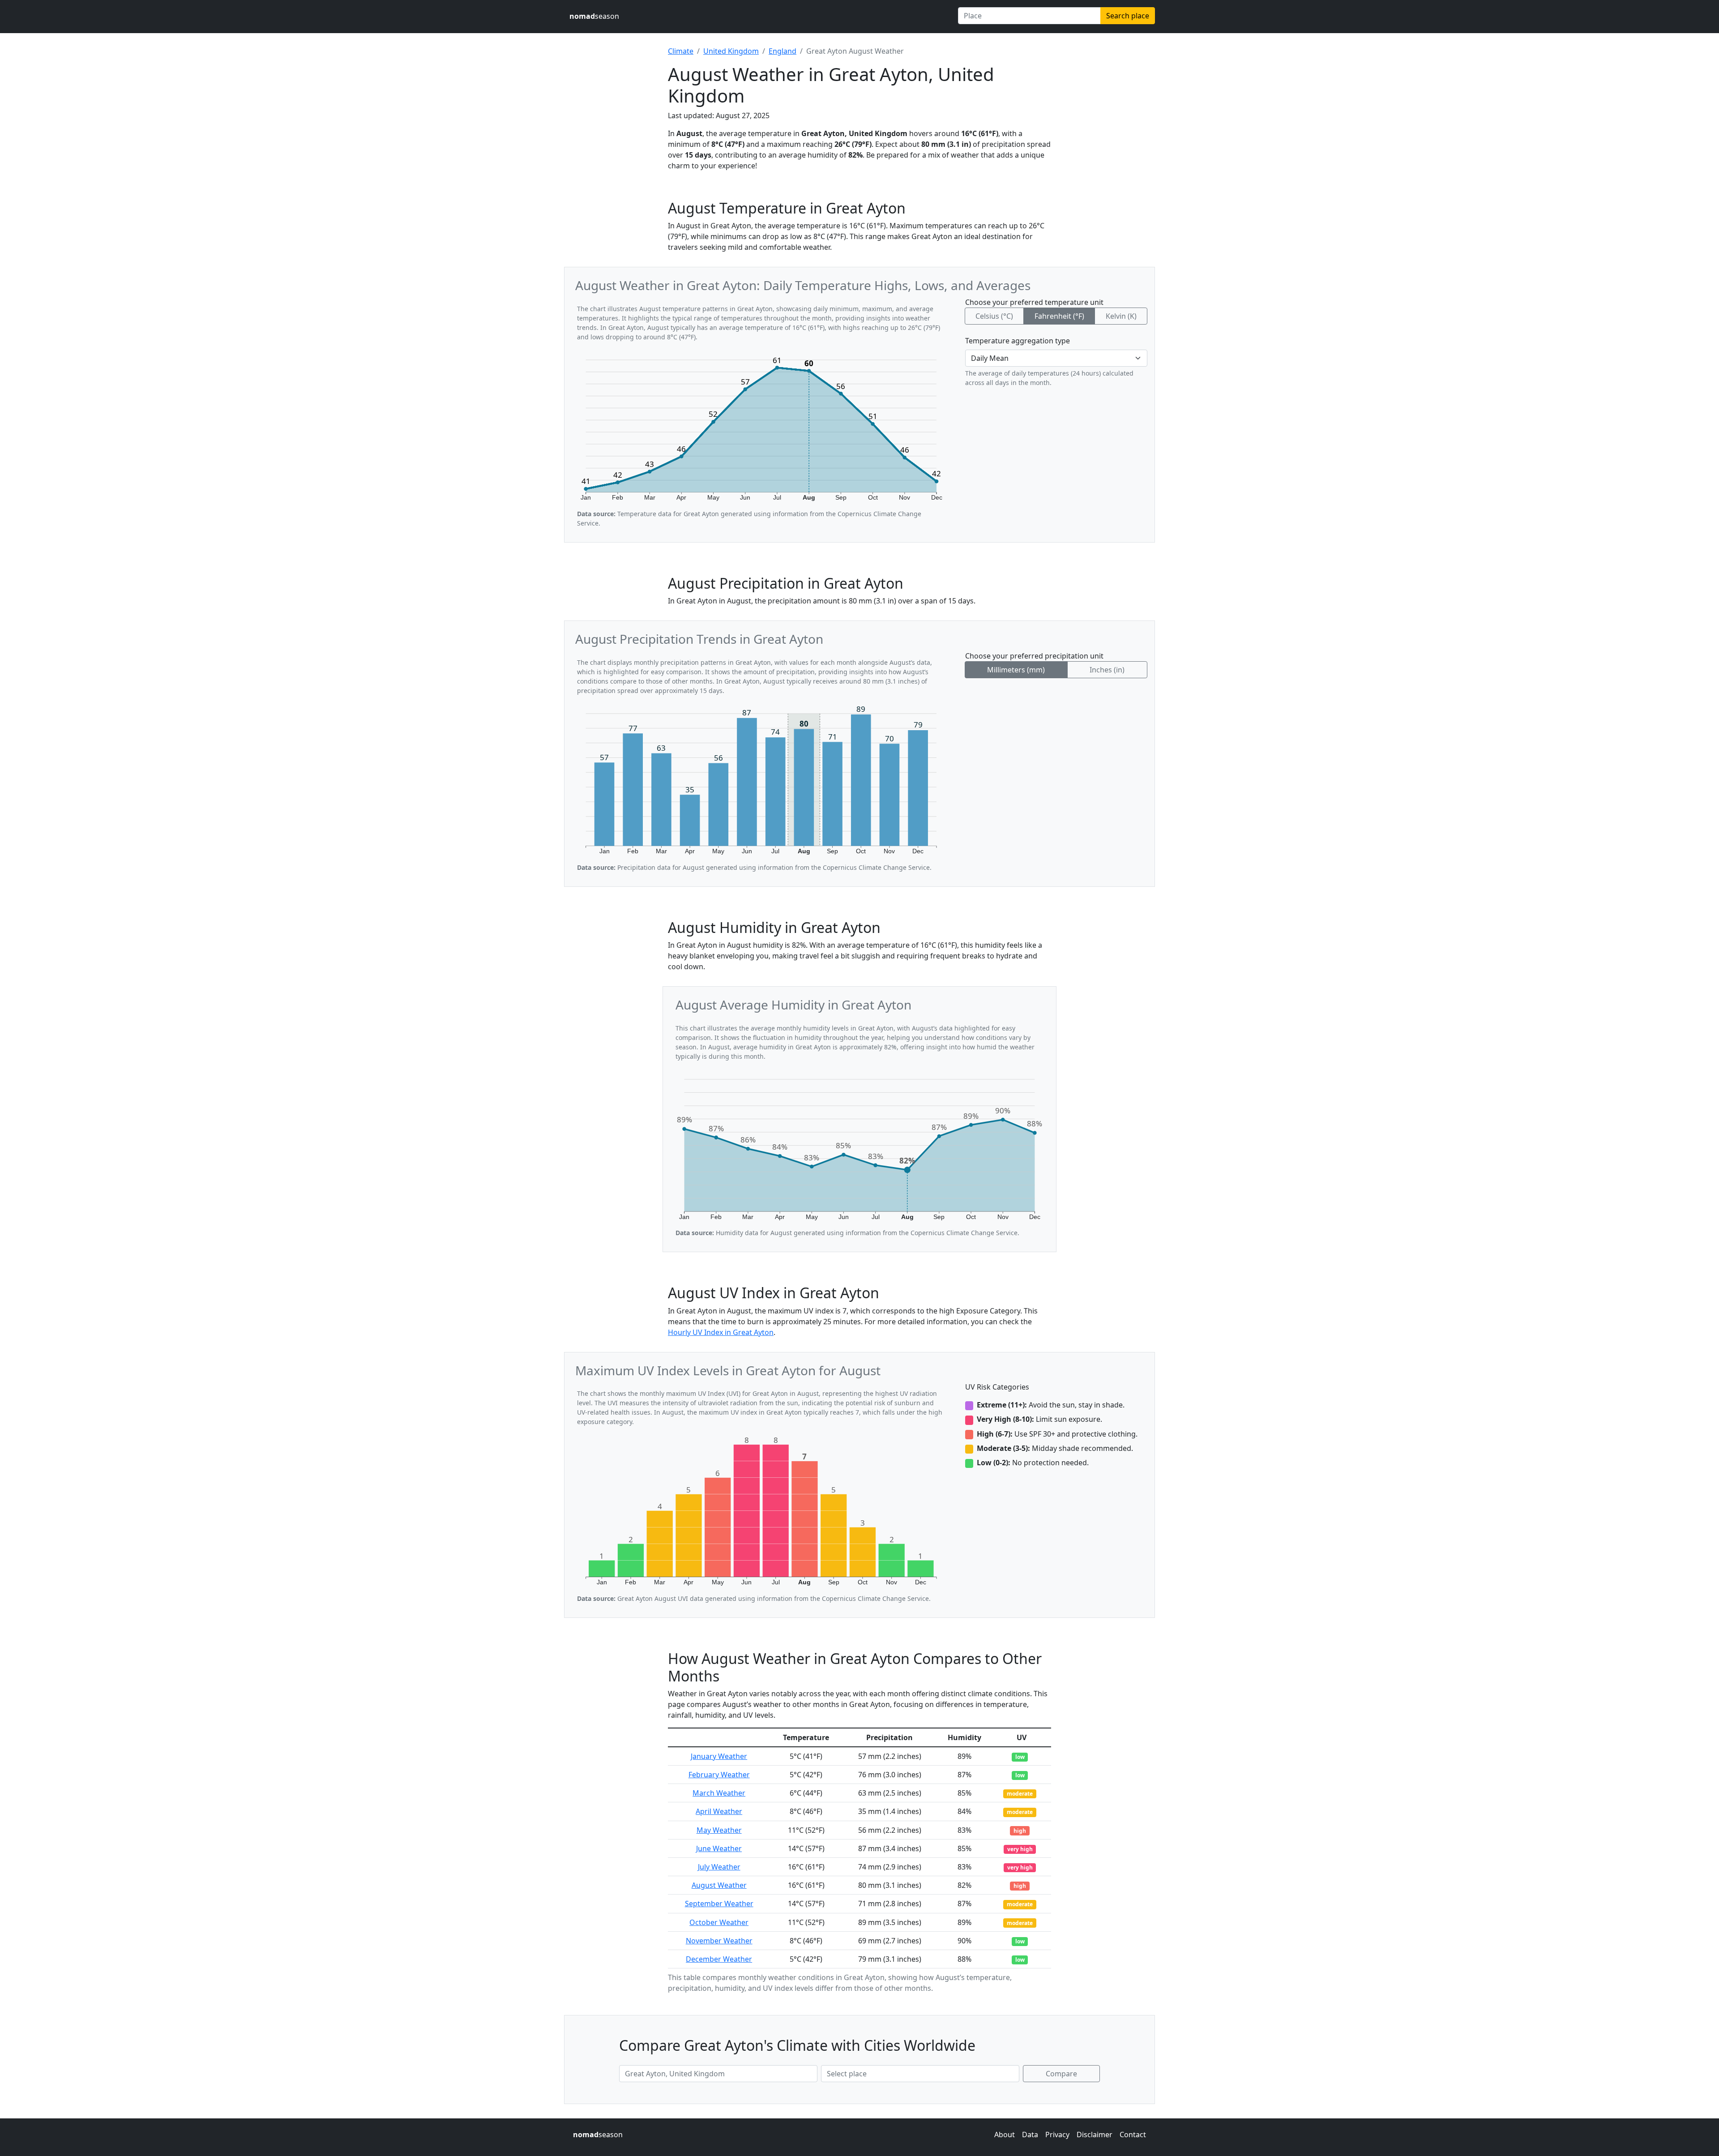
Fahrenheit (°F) (1059, 316)
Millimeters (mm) (1016, 670)
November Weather (719, 1941)
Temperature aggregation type (1018, 341)
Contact (1133, 2135)
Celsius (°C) (994, 316)
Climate (681, 51)
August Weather (719, 1885)
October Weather (719, 1922)
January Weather (719, 1756)
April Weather (719, 1811)
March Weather (719, 1793)
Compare (1061, 2074)
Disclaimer (1095, 2135)
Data (1030, 2135)
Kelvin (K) (1121, 316)
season (594, 16)
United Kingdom (731, 51)
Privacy (1057, 2135)
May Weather (719, 1830)
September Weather (719, 1904)
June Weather (719, 1848)
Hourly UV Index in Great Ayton (721, 1332)
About (1005, 2135)
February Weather (719, 1775)
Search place (1128, 16)
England (783, 51)
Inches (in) (1107, 670)
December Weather (719, 1959)
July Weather (719, 1867)
